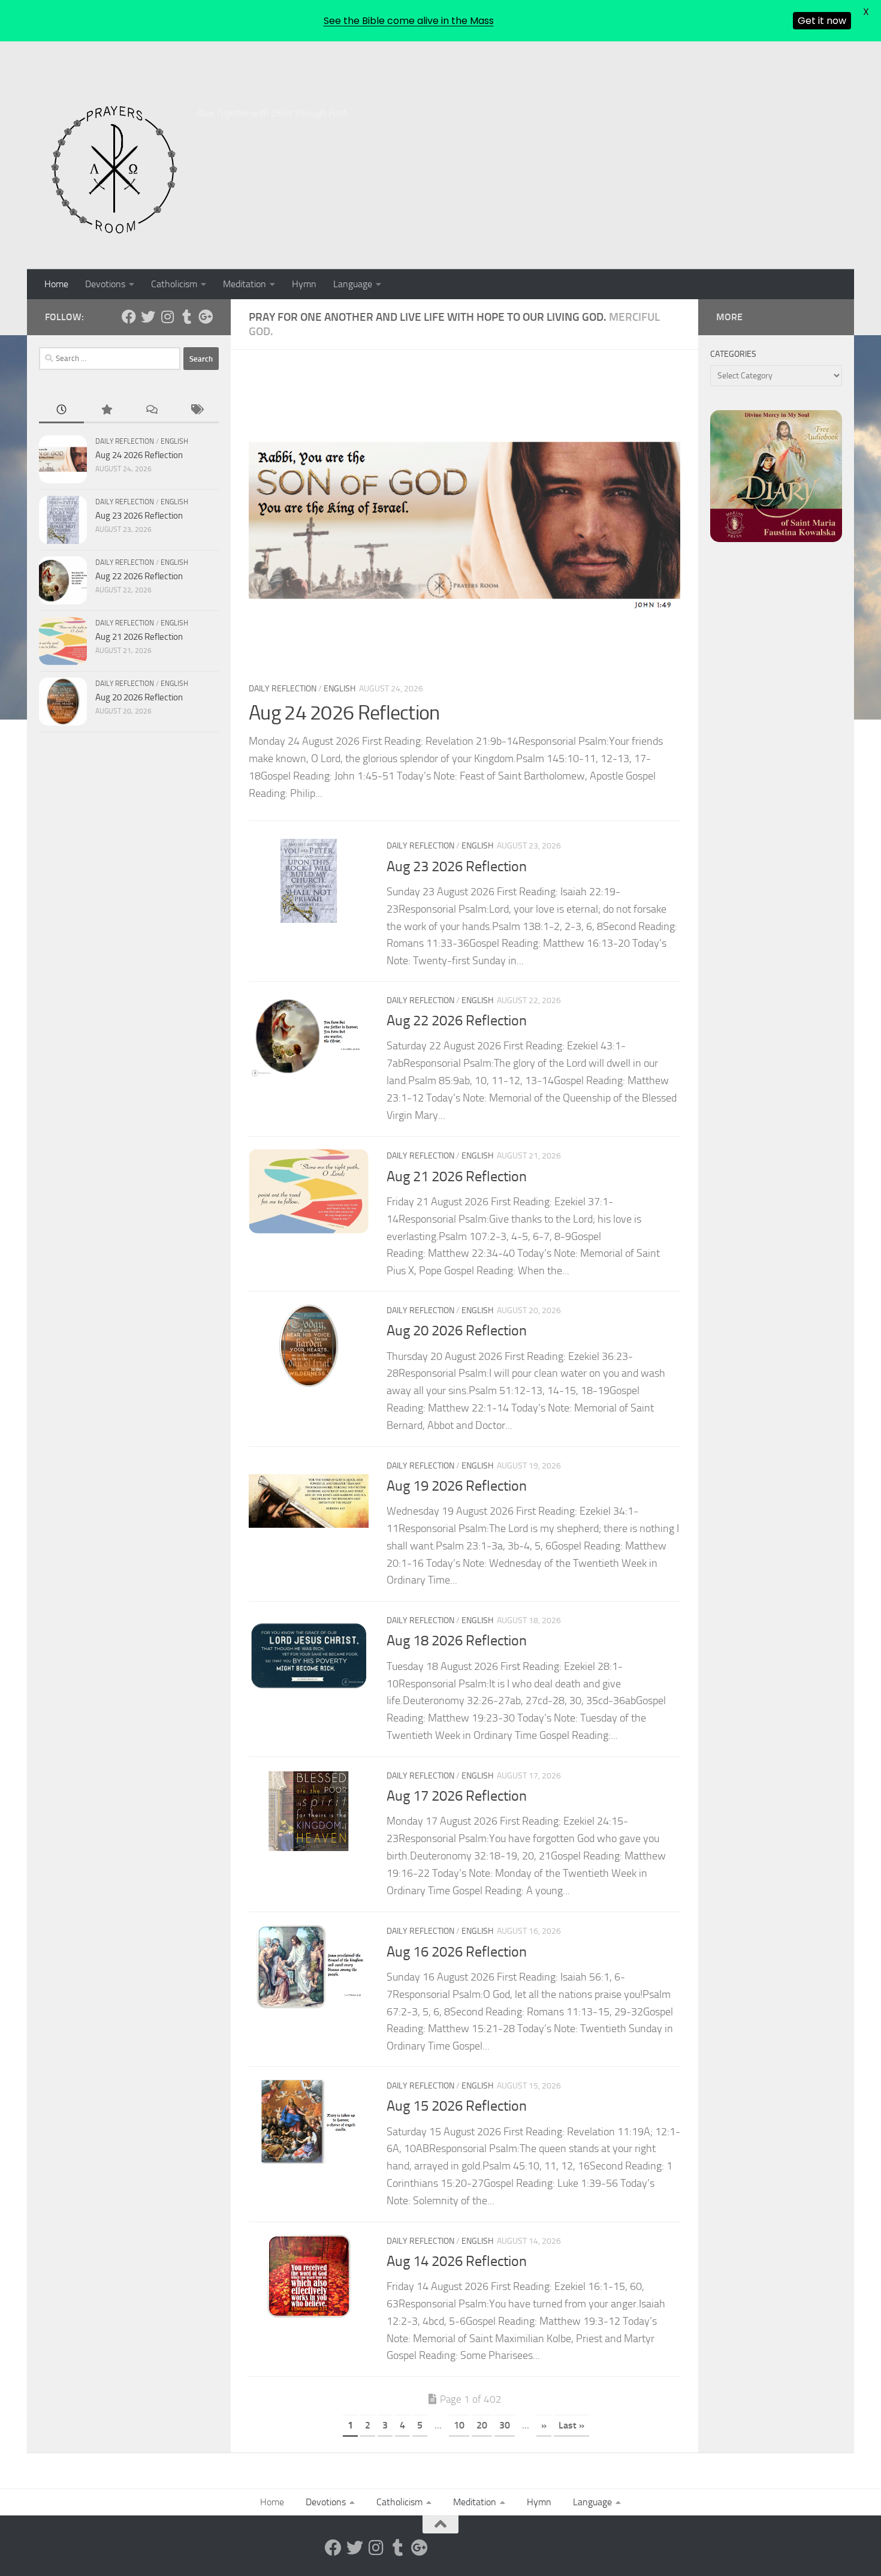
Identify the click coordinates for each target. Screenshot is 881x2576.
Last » (571, 2425)
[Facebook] (129, 317)
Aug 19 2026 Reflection (457, 1486)
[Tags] (196, 410)
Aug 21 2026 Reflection (457, 1176)
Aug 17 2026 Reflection (457, 1796)
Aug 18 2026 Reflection (457, 1641)
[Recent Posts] (61, 410)
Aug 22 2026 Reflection (457, 1021)
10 (459, 2425)
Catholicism (174, 284)
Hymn (304, 284)
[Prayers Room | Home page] (114, 170)
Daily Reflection (283, 689)
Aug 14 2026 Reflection (457, 2261)
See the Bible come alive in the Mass (409, 21)
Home (56, 284)
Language (353, 284)
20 (482, 2425)
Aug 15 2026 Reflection (457, 2106)
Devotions (105, 284)
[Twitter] (148, 317)
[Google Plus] (206, 317)
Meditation (245, 284)
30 (505, 2425)
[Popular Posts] (106, 410)
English (340, 689)
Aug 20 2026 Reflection (457, 1331)
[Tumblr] (186, 317)
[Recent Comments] (151, 410)
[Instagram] (167, 317)
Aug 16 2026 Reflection (457, 1951)
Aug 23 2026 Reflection (457, 866)
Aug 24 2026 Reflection (344, 713)
